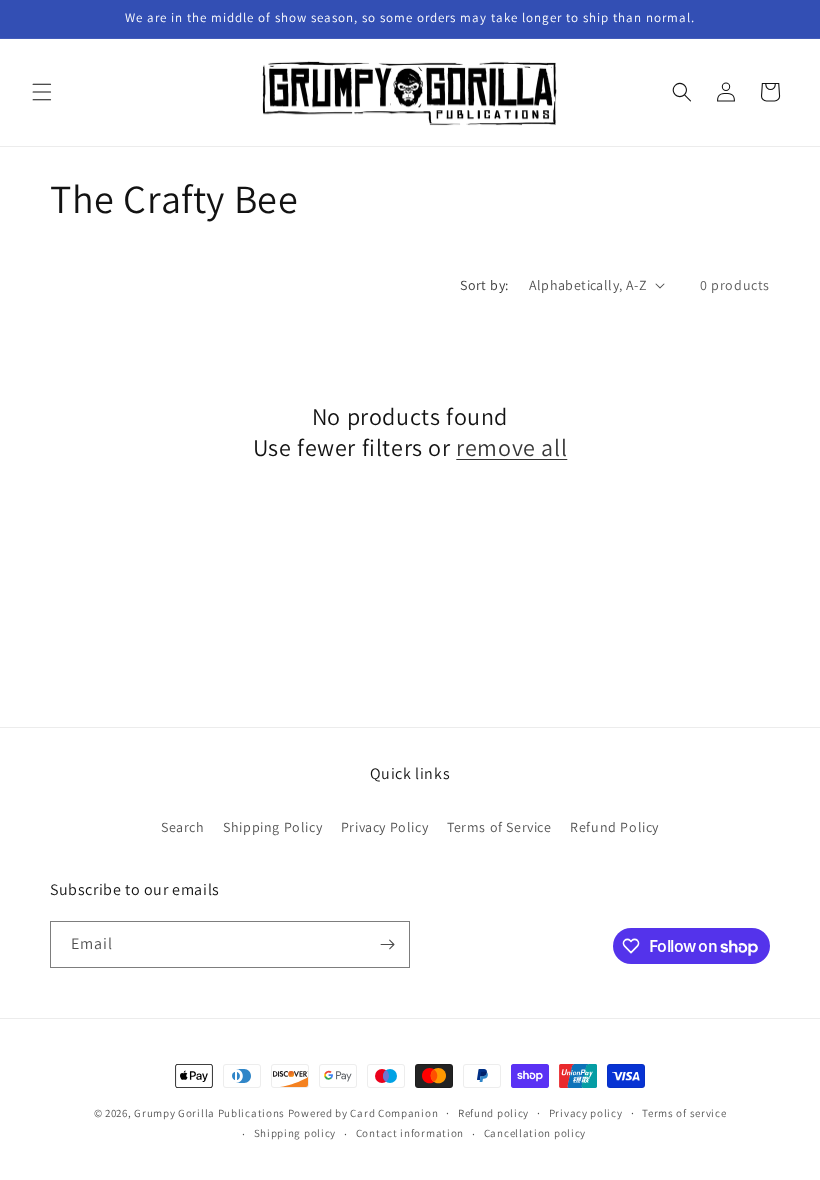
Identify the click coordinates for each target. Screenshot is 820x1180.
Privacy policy (586, 1113)
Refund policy (493, 1113)
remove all (511, 447)
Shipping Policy (272, 827)
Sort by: (484, 285)
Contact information (410, 1133)
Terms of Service (499, 827)
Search (183, 827)
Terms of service (684, 1113)
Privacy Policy (384, 827)
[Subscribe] (387, 944)
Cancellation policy (535, 1133)
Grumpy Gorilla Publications (209, 1113)
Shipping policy (295, 1133)
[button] (42, 92)
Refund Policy (614, 827)
